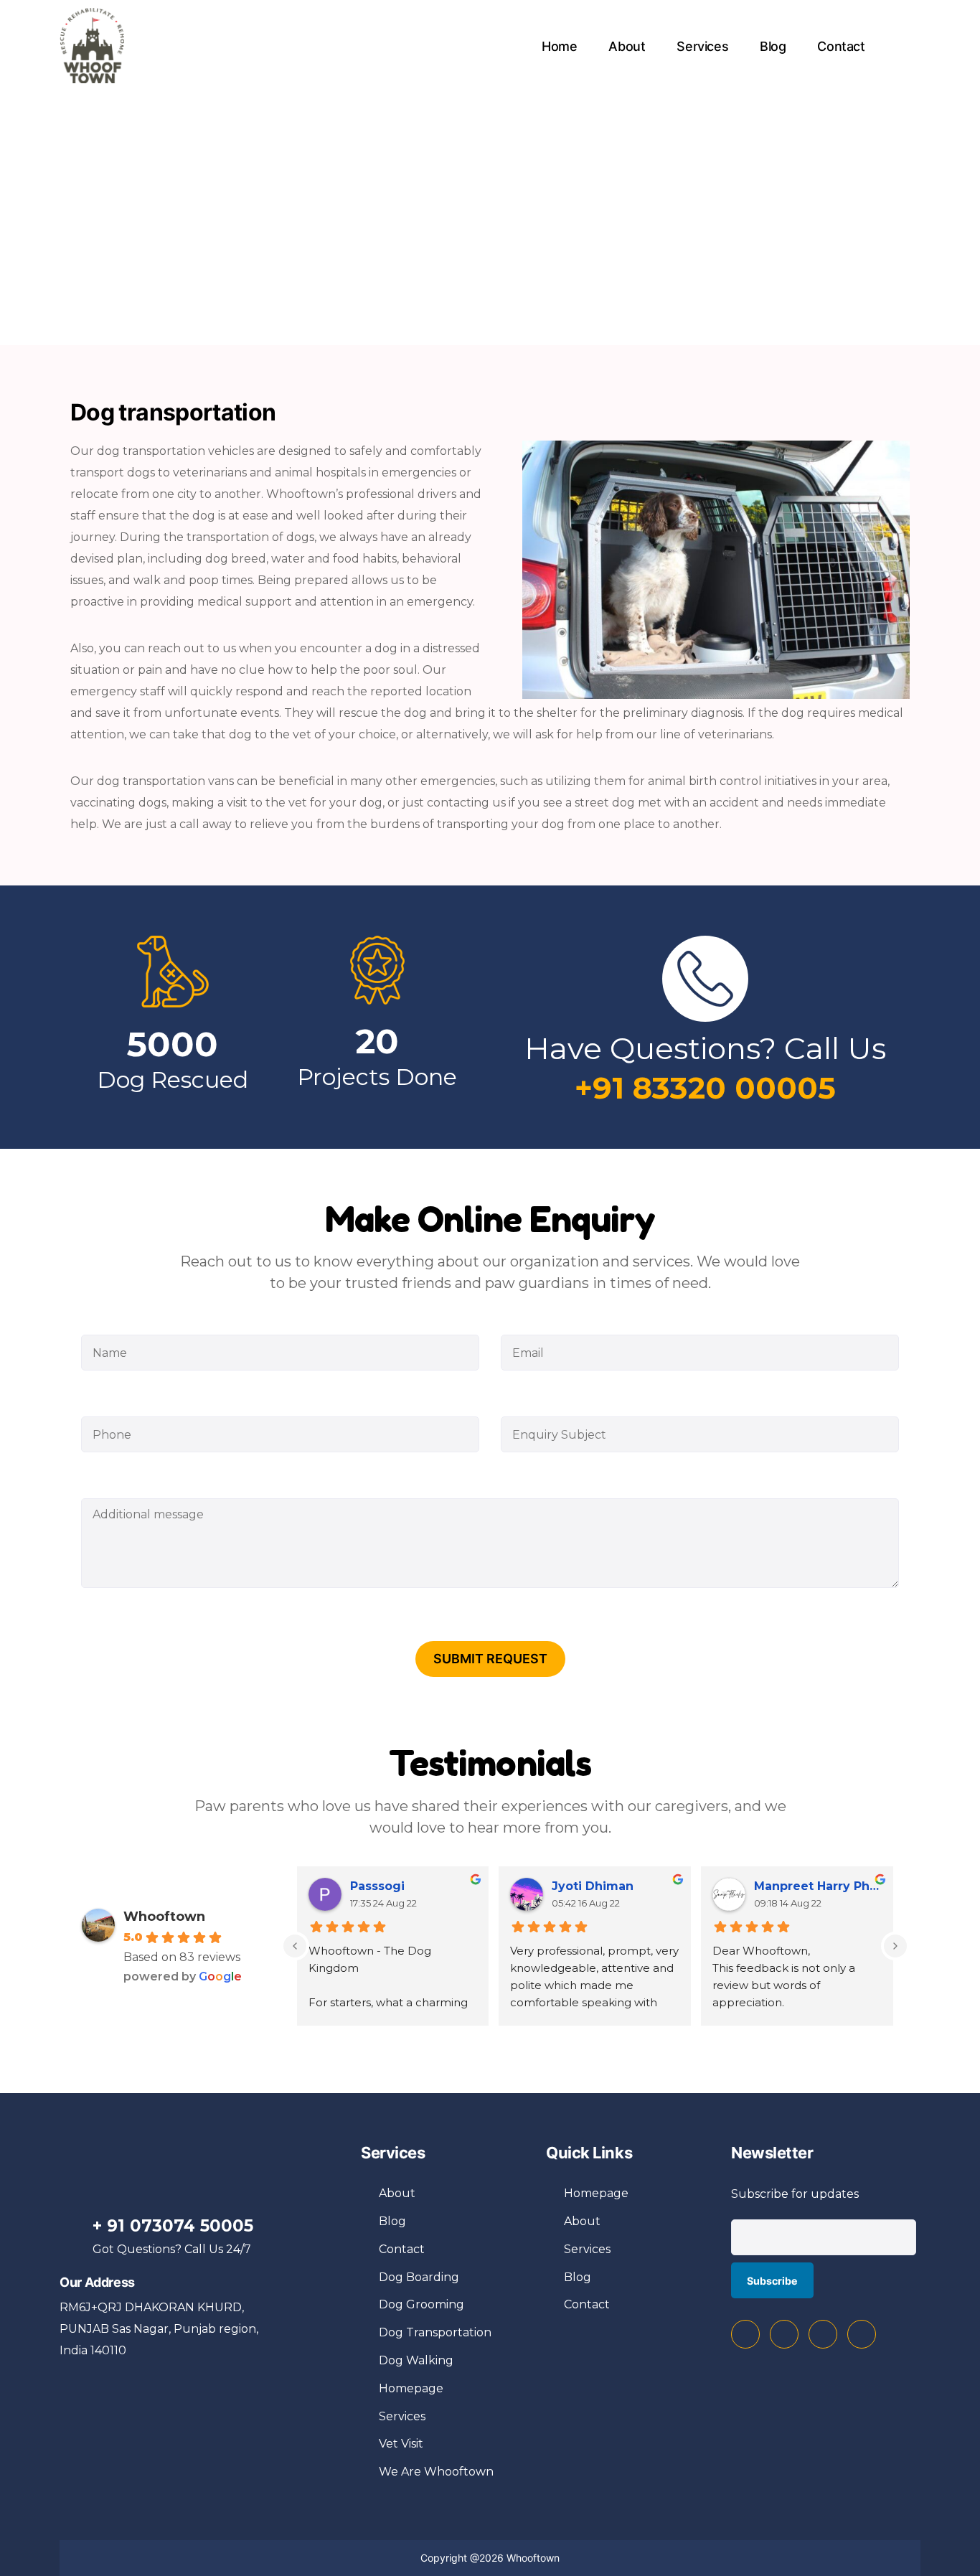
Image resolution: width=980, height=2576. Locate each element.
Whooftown (164, 1917)
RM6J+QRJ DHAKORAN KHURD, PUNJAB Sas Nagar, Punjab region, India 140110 (159, 2329)
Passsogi (377, 1886)
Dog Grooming (421, 2304)
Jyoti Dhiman (593, 1886)
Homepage (411, 2388)
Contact (841, 46)
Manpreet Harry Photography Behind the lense (818, 1886)
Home (560, 46)
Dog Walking (416, 2360)
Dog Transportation (435, 2332)
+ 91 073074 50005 (173, 2226)
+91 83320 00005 (705, 1088)
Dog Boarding (419, 2277)
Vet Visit (401, 2444)
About (627, 46)
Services (702, 46)
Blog (773, 46)
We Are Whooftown (436, 2472)
